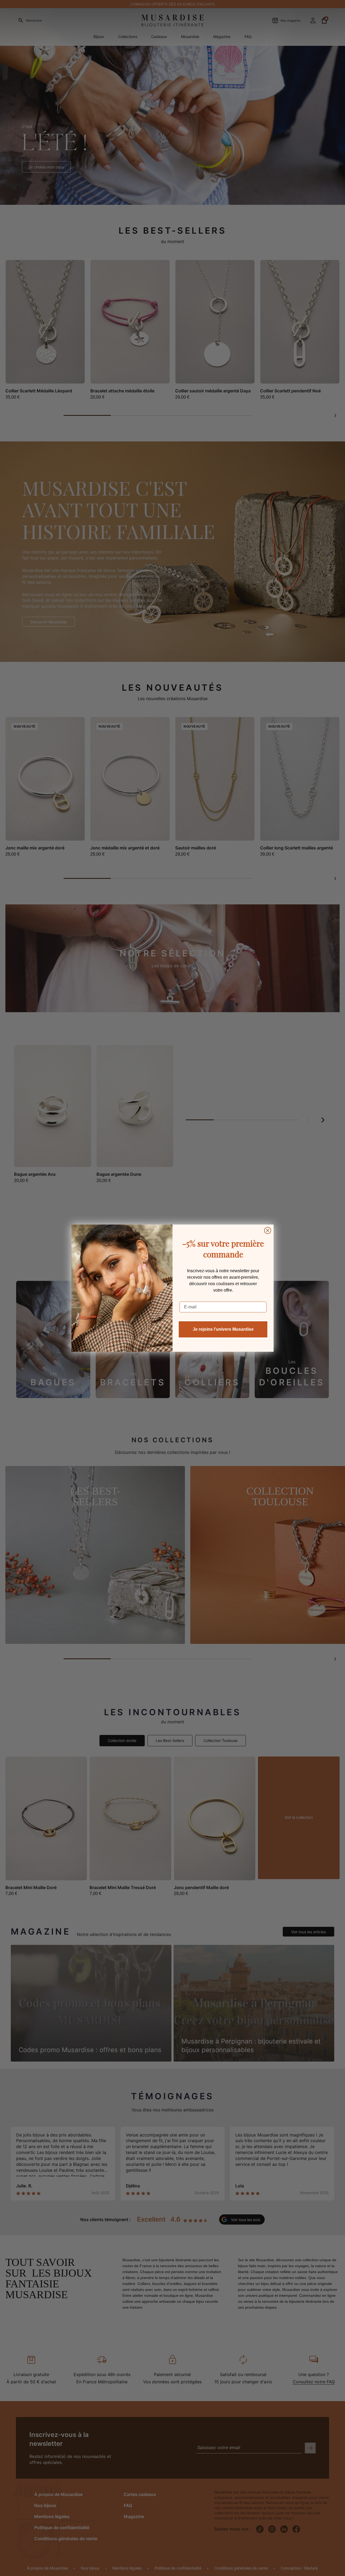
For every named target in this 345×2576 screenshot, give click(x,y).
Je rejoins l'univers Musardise (223, 1329)
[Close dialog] (268, 1230)
